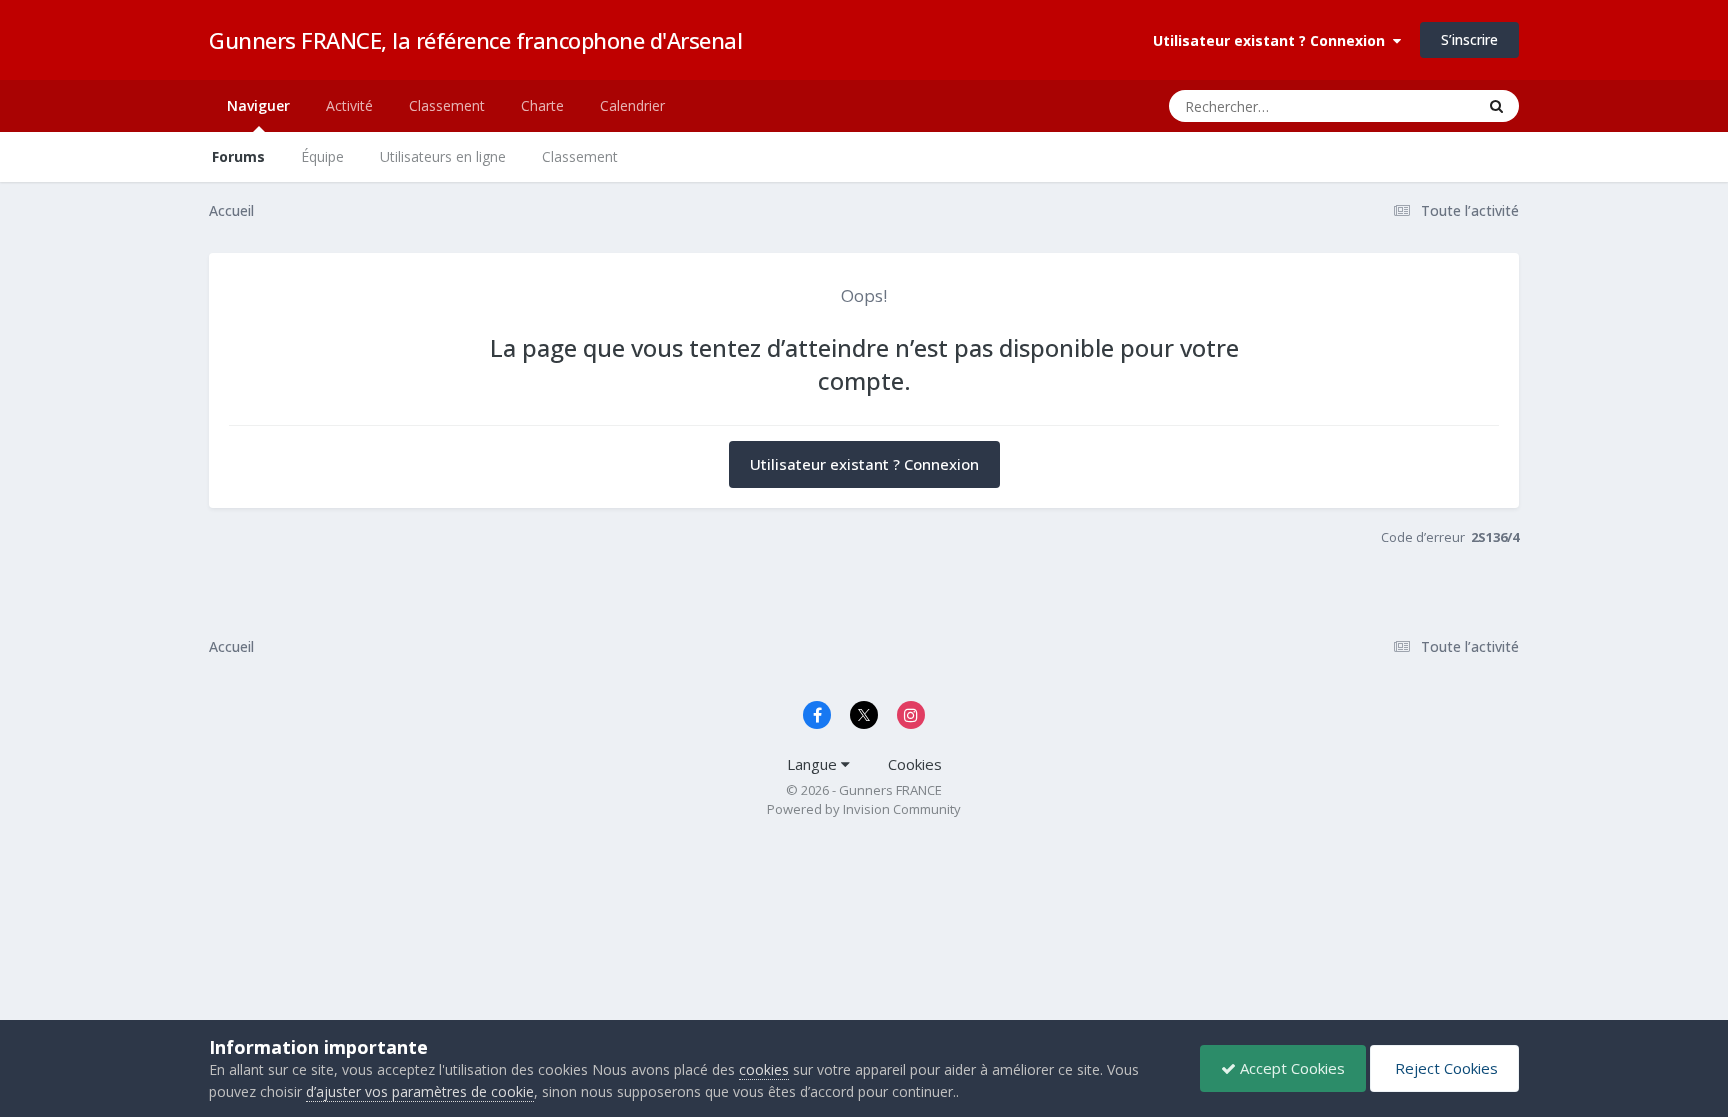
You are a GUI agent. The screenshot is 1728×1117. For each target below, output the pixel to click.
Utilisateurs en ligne (443, 156)
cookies (764, 1069)
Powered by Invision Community (864, 809)
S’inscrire (1469, 39)
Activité (349, 105)
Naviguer (258, 105)
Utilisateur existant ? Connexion (1273, 40)
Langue (814, 764)
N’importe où (1409, 105)
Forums (238, 156)
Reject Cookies (1444, 1068)
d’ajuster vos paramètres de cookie (420, 1091)
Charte (542, 105)
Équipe (322, 156)
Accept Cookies (1290, 1068)
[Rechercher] (1496, 106)
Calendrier (632, 105)
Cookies (915, 764)
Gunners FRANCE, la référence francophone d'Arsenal (475, 40)
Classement (580, 156)
